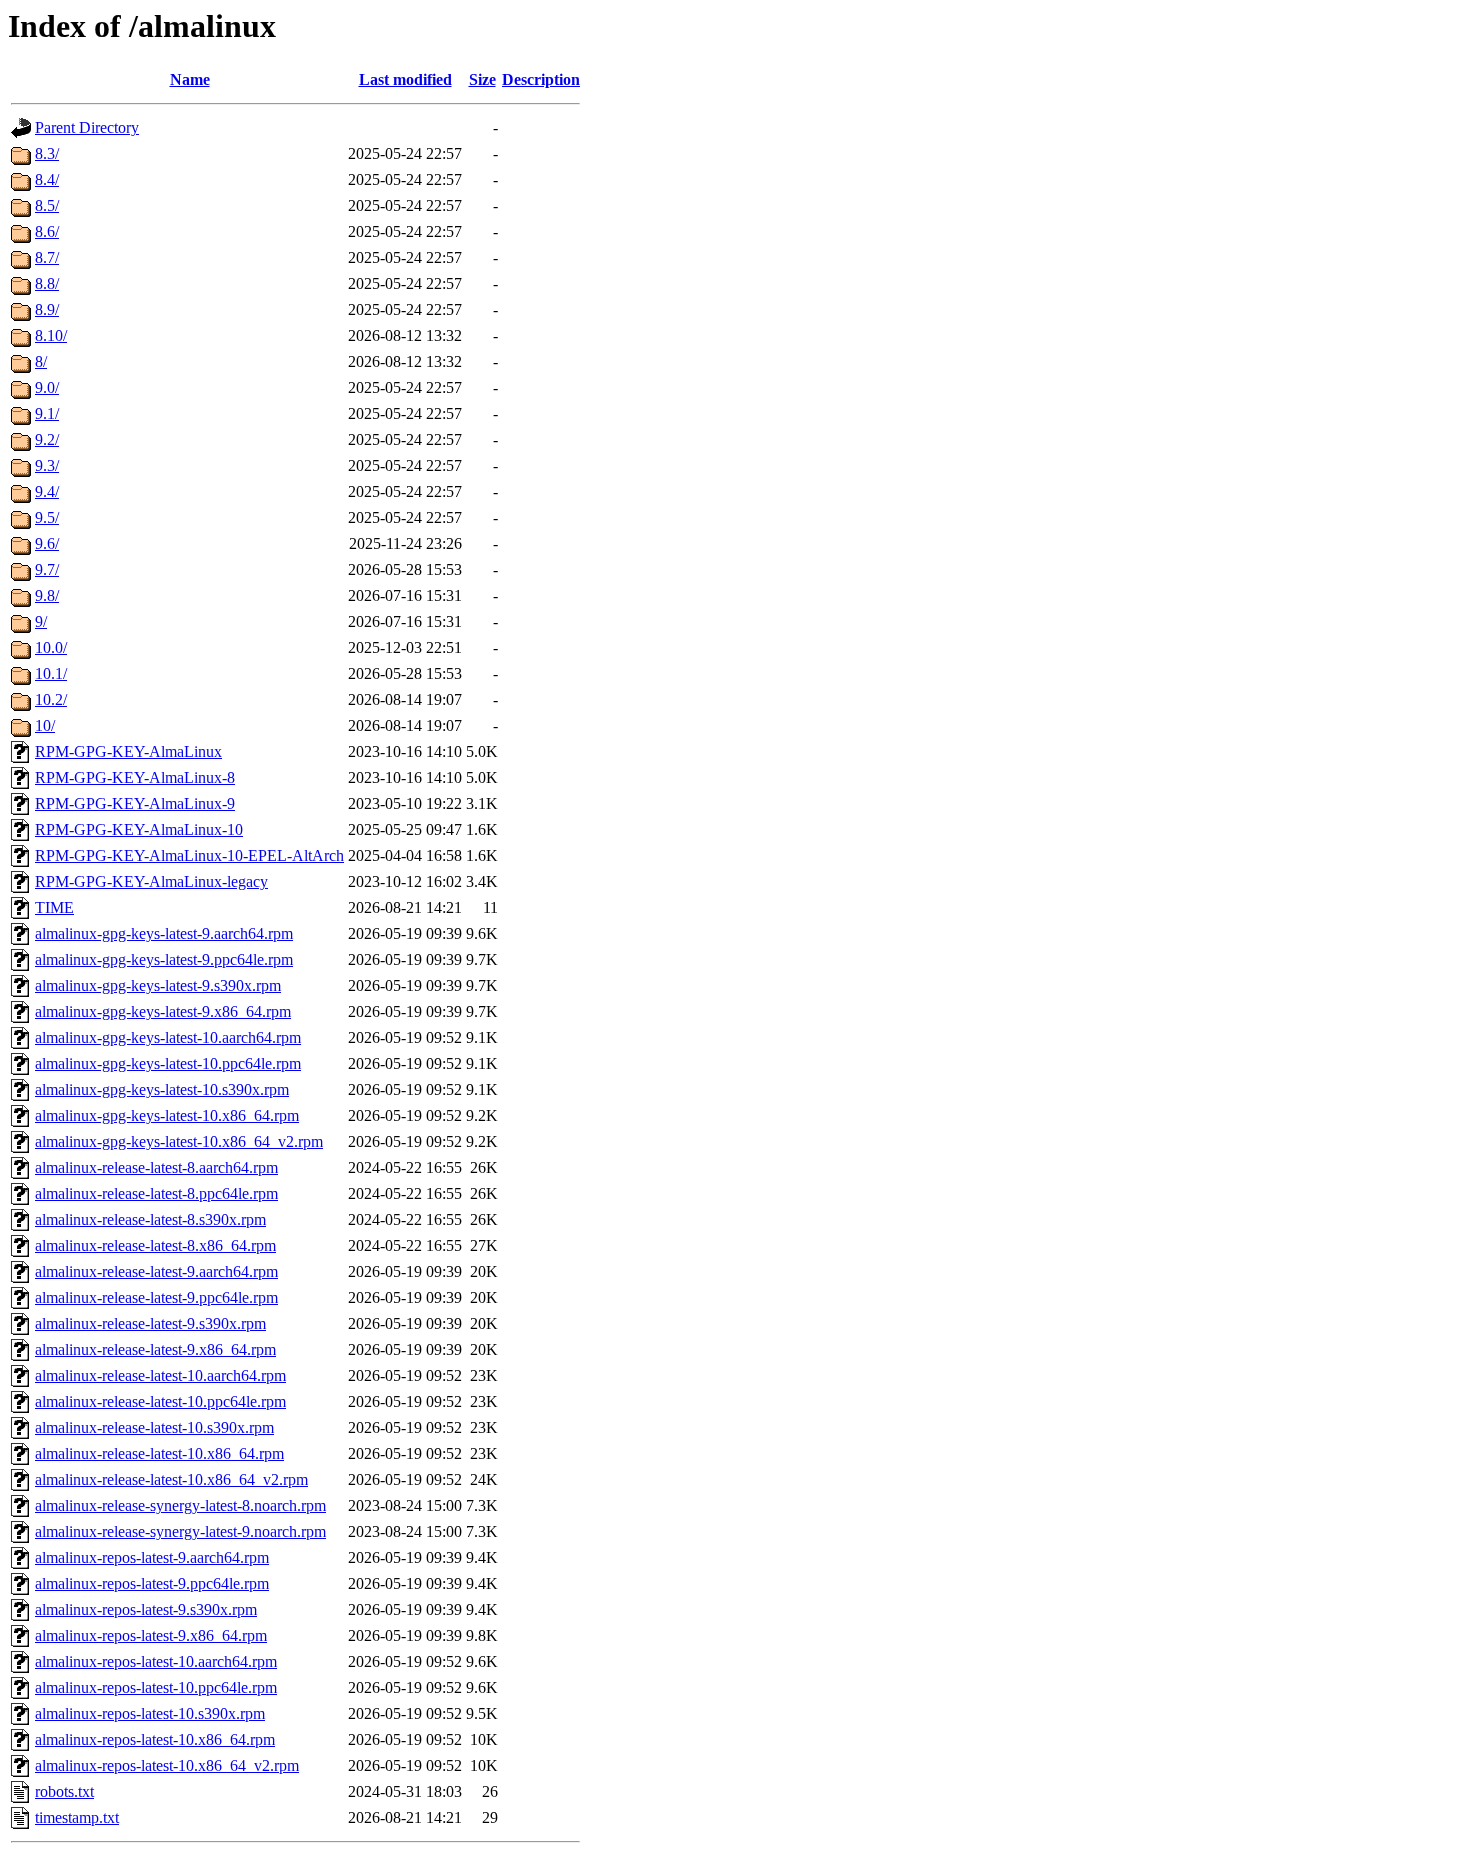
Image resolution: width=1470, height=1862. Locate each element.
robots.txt (64, 1791)
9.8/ (47, 595)
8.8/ (47, 283)
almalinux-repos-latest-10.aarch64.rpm (156, 1661)
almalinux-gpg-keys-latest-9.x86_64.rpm (163, 1011)
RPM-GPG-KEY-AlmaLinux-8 (135, 777)
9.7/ (47, 569)
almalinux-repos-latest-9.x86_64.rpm (151, 1635)
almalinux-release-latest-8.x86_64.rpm (155, 1245)
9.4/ (47, 491)
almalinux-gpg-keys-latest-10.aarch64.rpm (168, 1037)
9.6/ (47, 543)
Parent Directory (87, 127)
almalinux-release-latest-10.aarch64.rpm (160, 1375)
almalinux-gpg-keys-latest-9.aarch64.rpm (164, 933)
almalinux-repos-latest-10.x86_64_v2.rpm (167, 1765)
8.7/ (47, 257)
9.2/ (47, 439)
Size (482, 79)
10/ (45, 725)
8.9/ (47, 309)
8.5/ (47, 205)
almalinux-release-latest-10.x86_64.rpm (159, 1453)
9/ (41, 621)
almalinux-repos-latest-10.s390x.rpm (150, 1713)
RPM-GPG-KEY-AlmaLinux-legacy (151, 881)
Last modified (405, 79)
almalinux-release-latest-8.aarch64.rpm (156, 1167)
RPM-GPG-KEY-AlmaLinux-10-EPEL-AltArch (189, 855)
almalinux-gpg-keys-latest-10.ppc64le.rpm (168, 1063)
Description (541, 79)
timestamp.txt (77, 1817)
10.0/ (51, 647)
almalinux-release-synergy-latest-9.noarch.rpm (180, 1531)
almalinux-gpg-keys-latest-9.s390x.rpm (158, 985)
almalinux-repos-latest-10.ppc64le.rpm (156, 1687)
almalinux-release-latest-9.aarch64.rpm (156, 1271)
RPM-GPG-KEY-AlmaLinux (128, 751)
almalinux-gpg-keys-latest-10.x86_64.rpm (167, 1115)
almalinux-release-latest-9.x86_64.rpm (155, 1349)
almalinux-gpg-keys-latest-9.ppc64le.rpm (164, 959)
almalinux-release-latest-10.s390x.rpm (154, 1427)
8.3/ (47, 153)
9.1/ (47, 413)
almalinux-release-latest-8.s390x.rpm (150, 1219)
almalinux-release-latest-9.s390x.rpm (150, 1323)
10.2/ (51, 699)
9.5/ (47, 517)
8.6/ (47, 231)
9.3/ (47, 465)
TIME (54, 907)
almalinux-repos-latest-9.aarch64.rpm (152, 1557)
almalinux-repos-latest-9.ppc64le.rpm (152, 1583)
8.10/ (51, 335)
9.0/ (47, 387)
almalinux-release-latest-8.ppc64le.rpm (156, 1193)
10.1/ (51, 673)
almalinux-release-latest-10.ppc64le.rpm (160, 1401)
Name (190, 79)
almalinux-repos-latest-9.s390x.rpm (146, 1609)
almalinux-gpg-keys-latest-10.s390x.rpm (162, 1089)
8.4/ (47, 179)
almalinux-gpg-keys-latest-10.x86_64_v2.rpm (179, 1141)
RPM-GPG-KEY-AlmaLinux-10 (139, 829)
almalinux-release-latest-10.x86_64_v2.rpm (171, 1479)
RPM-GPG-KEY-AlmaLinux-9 (135, 803)
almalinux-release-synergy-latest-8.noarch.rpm (180, 1505)
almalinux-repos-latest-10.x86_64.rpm (155, 1739)
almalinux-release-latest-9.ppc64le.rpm (156, 1297)
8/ (41, 361)
